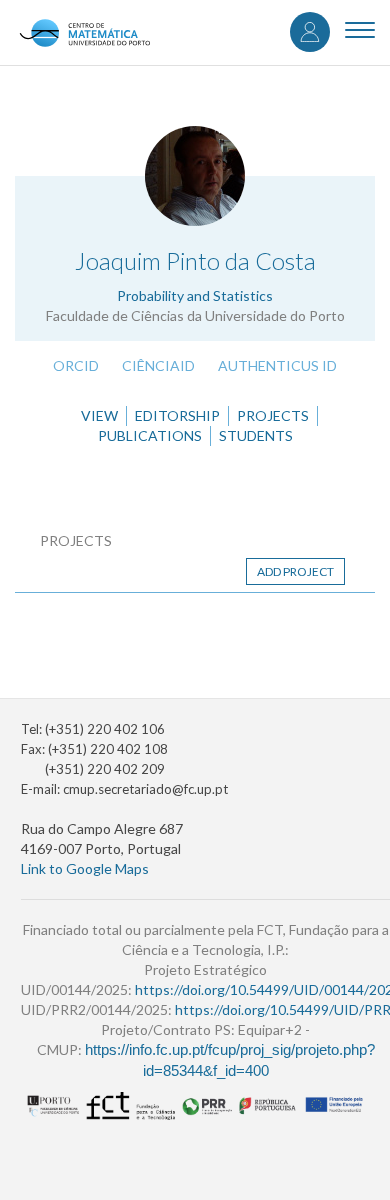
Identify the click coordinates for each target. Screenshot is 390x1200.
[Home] (84, 32)
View (99, 415)
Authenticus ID (277, 365)
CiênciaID (158, 365)
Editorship (177, 415)
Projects (273, 415)
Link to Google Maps (85, 868)
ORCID (76, 365)
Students (256, 435)
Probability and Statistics (195, 295)
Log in (310, 32)
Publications (150, 435)
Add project (295, 571)
